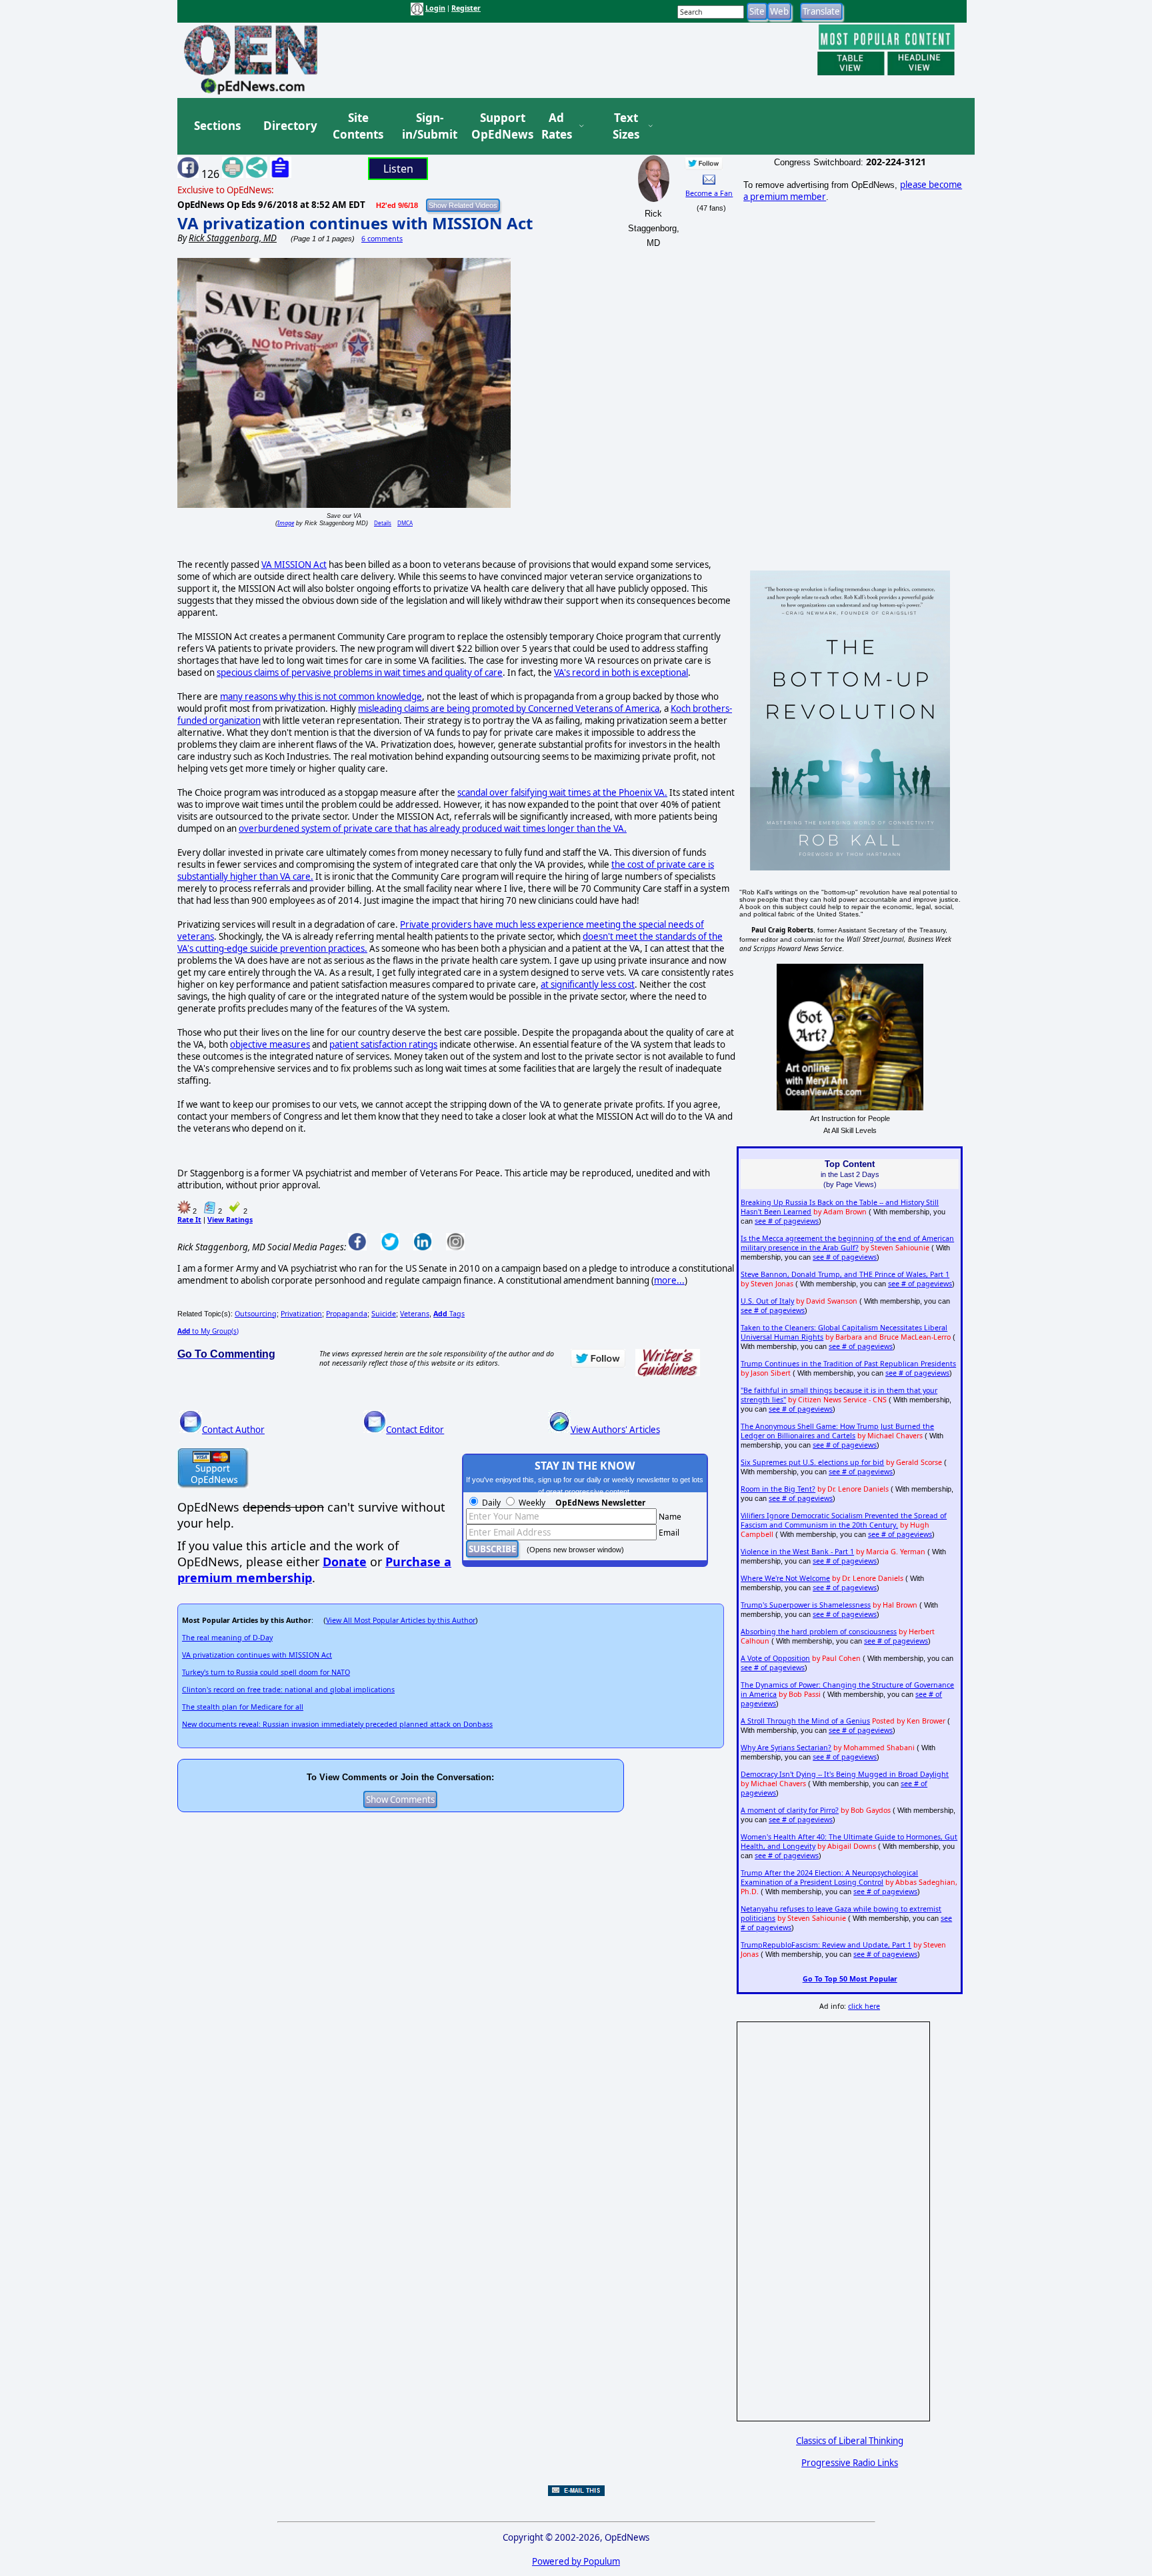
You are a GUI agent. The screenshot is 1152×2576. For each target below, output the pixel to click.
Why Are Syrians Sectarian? (786, 1748)
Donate (345, 1562)
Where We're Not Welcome (785, 1578)
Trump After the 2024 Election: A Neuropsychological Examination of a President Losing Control (829, 1878)
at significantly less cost (588, 984)
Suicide (384, 1314)
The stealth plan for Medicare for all (243, 1707)
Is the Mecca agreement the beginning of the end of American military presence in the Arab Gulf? (847, 1243)
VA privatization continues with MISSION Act (355, 223)
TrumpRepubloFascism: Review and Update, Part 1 (826, 1945)
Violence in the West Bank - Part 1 (797, 1552)
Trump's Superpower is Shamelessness (806, 1605)
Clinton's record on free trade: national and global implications (288, 1690)
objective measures (270, 1044)
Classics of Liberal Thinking (850, 2441)
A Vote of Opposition (775, 1658)
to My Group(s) (208, 1331)
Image (286, 523)
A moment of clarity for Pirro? (790, 1810)
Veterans (415, 1314)
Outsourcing (256, 1314)
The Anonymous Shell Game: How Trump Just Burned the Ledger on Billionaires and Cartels (837, 1431)
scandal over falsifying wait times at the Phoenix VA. (562, 792)
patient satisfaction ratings (383, 1044)
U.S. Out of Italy (767, 1301)
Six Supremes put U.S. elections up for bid (812, 1462)
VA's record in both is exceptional (621, 672)
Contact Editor (415, 1430)
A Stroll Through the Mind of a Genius (805, 1721)
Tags (449, 1314)
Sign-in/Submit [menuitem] (428, 126)
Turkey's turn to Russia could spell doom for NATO (266, 1672)
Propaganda (347, 1314)
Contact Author (233, 1430)
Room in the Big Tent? (778, 1489)
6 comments (382, 239)
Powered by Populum (576, 2561)
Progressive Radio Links (850, 2463)
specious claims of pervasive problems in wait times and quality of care (360, 672)
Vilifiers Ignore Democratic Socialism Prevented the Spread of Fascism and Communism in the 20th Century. (844, 1520)
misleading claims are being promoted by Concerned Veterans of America (509, 708)
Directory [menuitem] (289, 126)
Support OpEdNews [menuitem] (497, 126)
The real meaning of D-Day (227, 1638)
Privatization (301, 1314)
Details (383, 523)
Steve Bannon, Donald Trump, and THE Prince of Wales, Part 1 (845, 1274)
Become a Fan (709, 193)
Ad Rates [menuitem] (557, 126)
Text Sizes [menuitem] (626, 126)
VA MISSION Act (294, 565)
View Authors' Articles (615, 1430)
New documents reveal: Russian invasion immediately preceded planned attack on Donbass (337, 1724)
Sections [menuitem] (217, 126)
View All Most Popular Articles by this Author (401, 1620)
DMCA (405, 523)
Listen (398, 169)
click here (864, 2006)
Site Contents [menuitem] (358, 126)
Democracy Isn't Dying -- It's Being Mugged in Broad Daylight (845, 1774)
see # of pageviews (787, 1221)
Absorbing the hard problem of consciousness (819, 1632)
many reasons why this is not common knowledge (321, 696)
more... (669, 1280)
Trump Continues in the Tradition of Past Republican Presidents (848, 1364)
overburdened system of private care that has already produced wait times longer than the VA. (433, 828)
